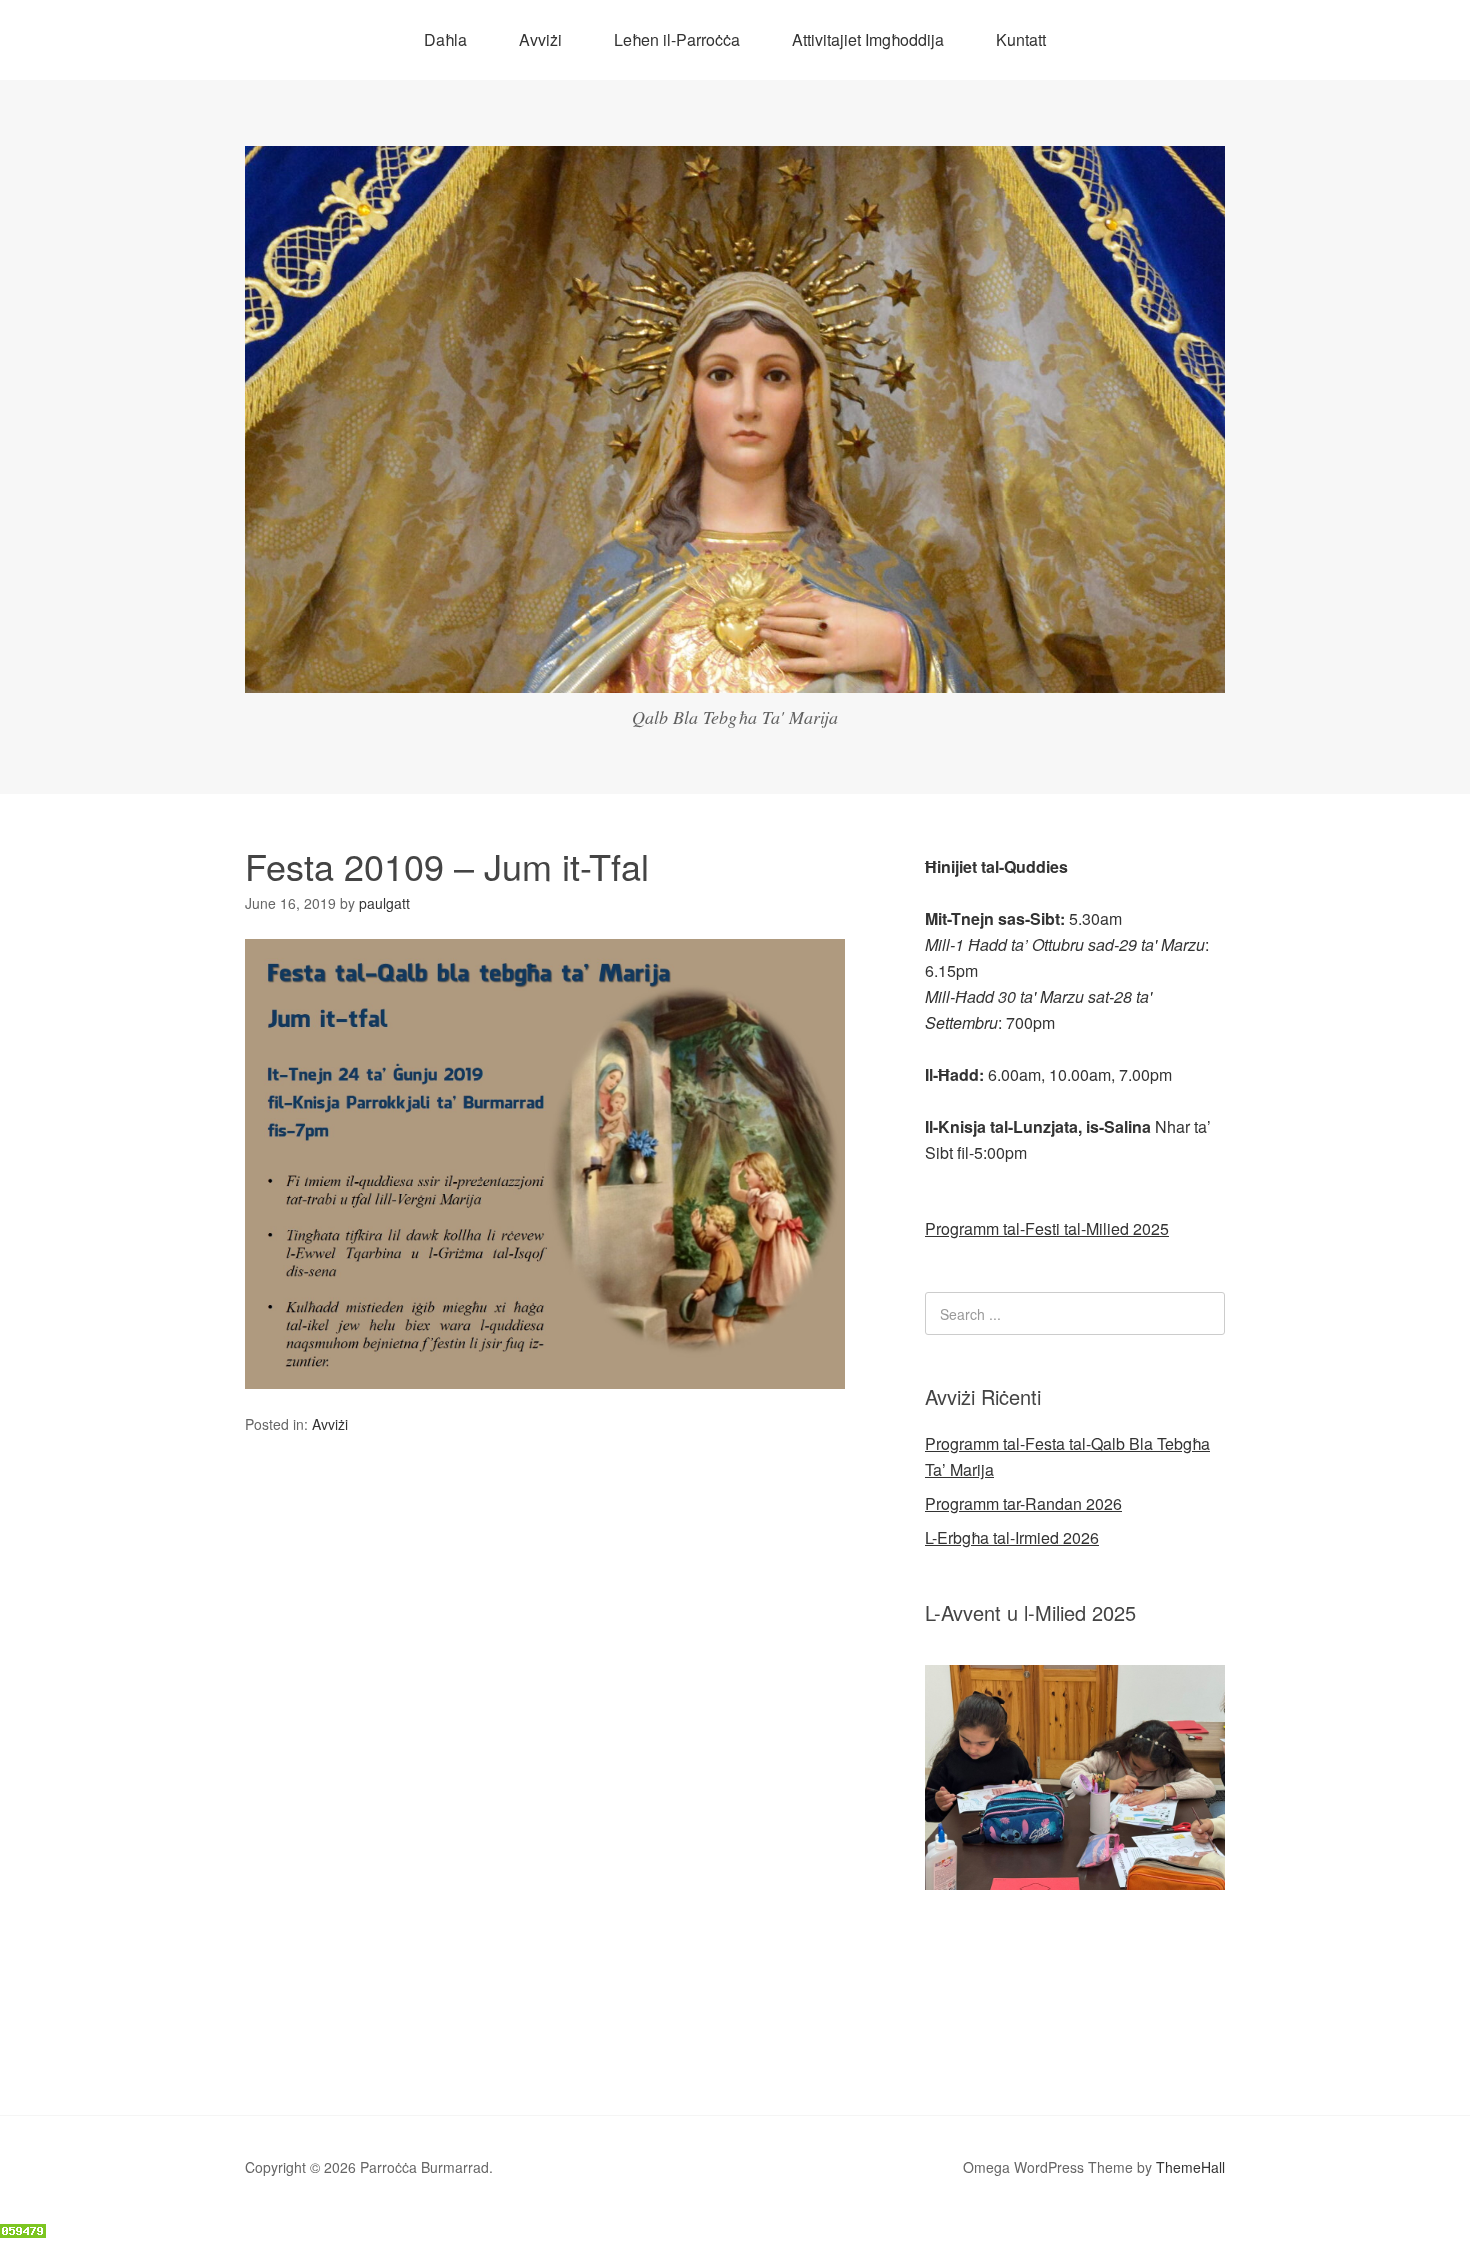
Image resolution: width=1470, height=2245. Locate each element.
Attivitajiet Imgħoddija (868, 39)
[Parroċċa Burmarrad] (735, 674)
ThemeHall (1190, 2167)
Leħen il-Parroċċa (677, 39)
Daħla (445, 39)
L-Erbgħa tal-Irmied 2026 (1012, 1537)
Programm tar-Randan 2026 (1023, 1503)
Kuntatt (1021, 39)
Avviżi (540, 39)
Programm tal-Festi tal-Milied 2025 (1047, 1228)
